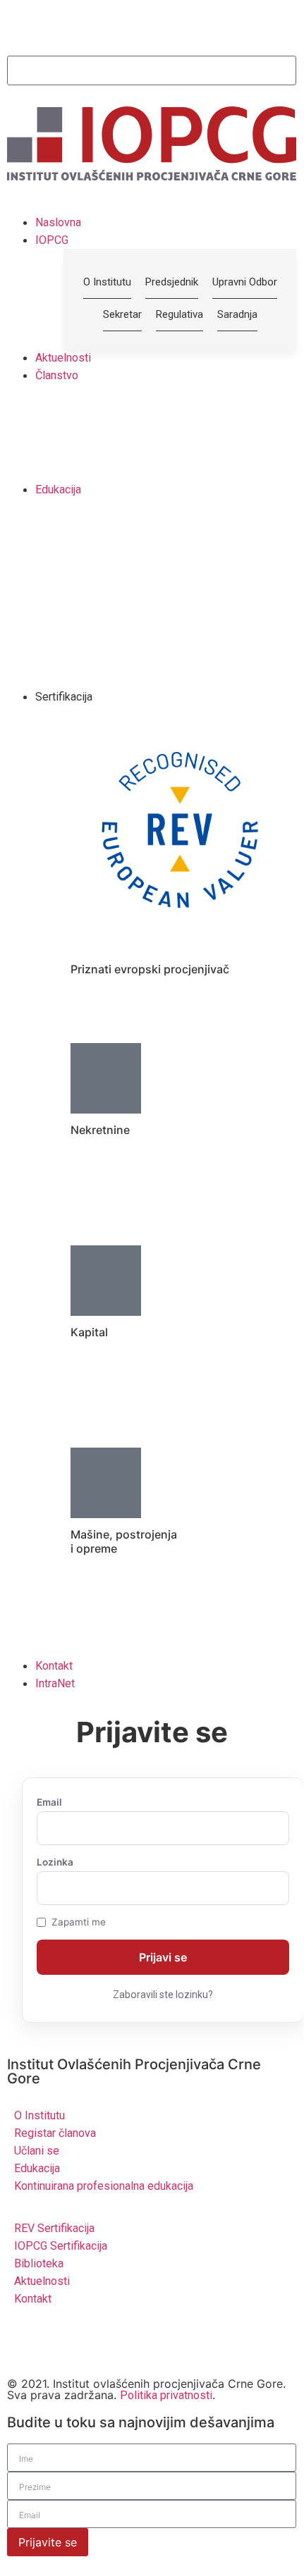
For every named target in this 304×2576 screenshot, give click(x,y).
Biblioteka (39, 2263)
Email (49, 1803)
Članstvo (57, 375)
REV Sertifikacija (54, 2228)
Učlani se (37, 2151)
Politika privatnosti (166, 2395)
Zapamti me (79, 1923)
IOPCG (52, 240)
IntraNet (55, 1683)
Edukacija (58, 489)
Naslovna (58, 222)
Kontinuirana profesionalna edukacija (104, 2186)
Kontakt (54, 1666)
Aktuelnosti (63, 358)
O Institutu (39, 2115)
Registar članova (55, 2133)
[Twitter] (25, 2342)
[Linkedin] (63, 2342)
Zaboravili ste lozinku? (163, 1995)
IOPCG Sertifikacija (61, 2246)
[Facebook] (102, 2342)
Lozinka (55, 1863)
